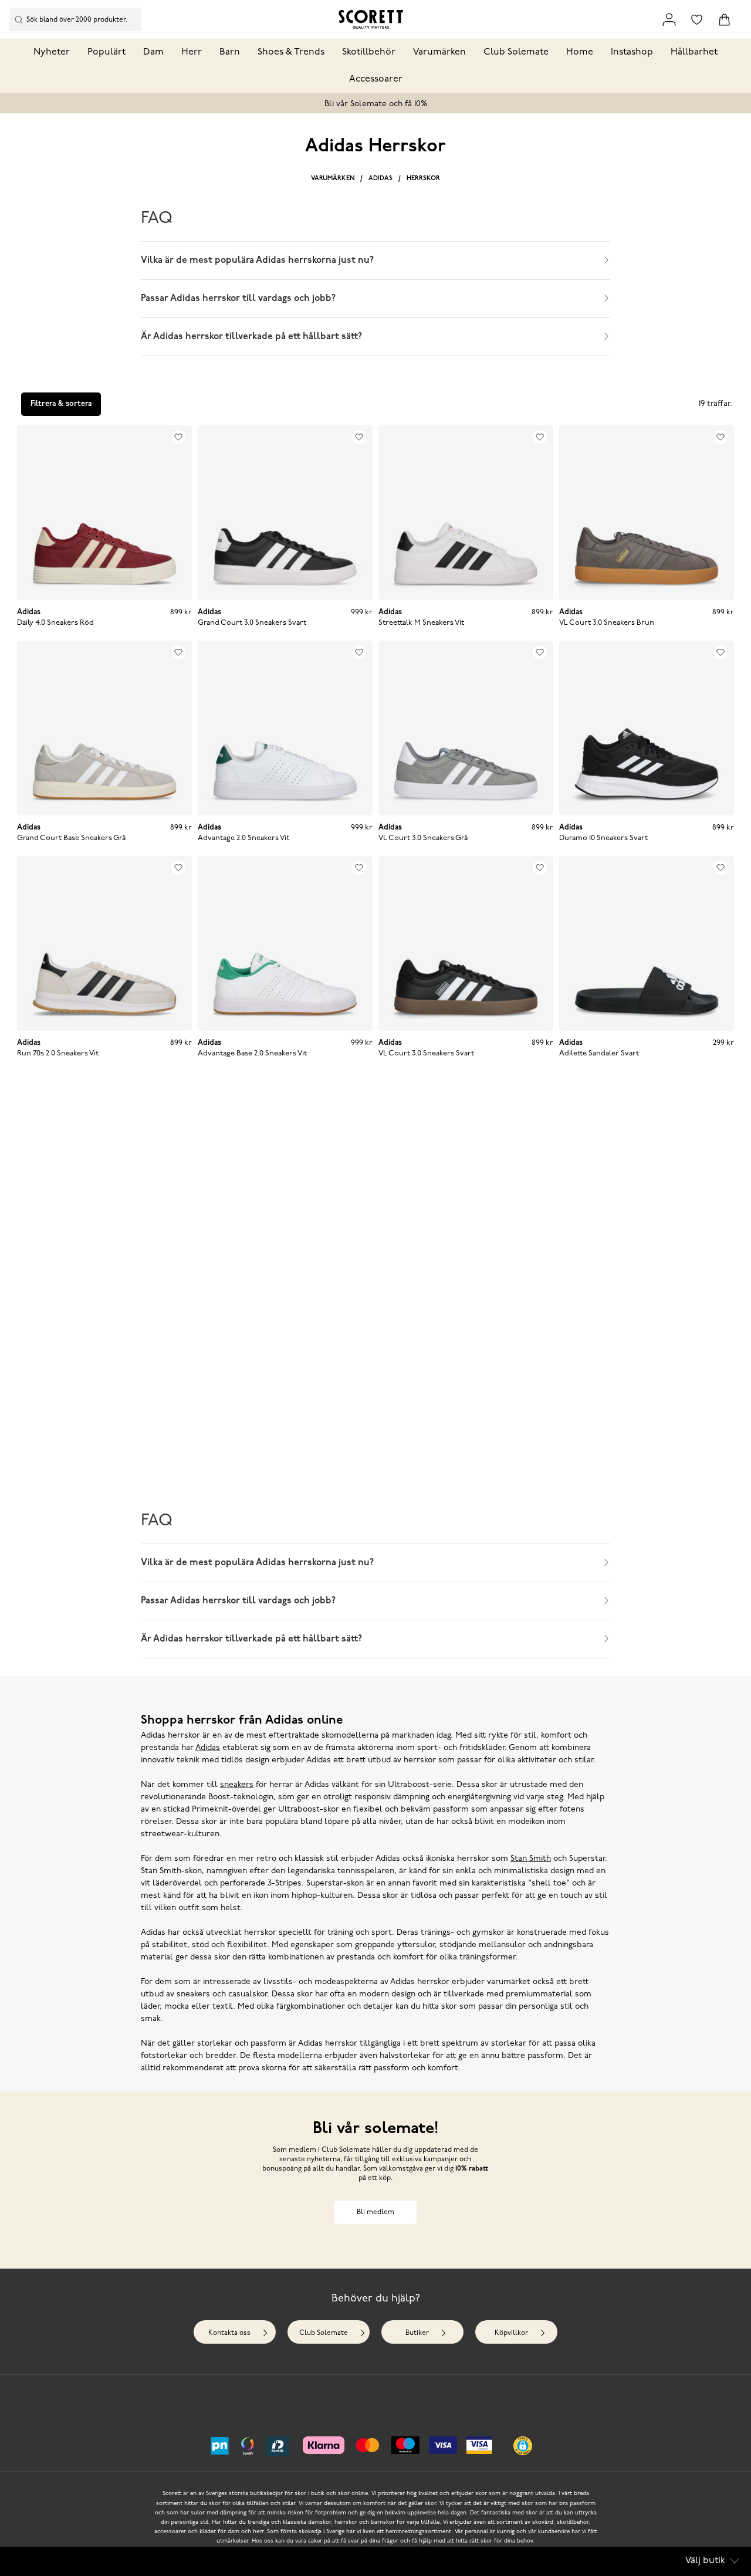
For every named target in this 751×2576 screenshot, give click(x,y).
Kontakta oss (229, 2333)
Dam (153, 52)
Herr (192, 52)
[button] (523, 2446)
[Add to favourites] (178, 437)
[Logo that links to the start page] (371, 19)
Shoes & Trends (291, 52)
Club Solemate (516, 52)
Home (580, 52)
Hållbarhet (694, 52)
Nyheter (52, 52)
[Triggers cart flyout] (724, 20)
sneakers (237, 1785)
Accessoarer (376, 79)
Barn (230, 52)
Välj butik (705, 2561)
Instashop (632, 52)
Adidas (380, 179)
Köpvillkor (511, 2333)
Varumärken (439, 52)
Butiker (417, 2333)
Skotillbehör (369, 52)
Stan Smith (531, 1859)
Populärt (106, 52)
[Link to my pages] (669, 20)
